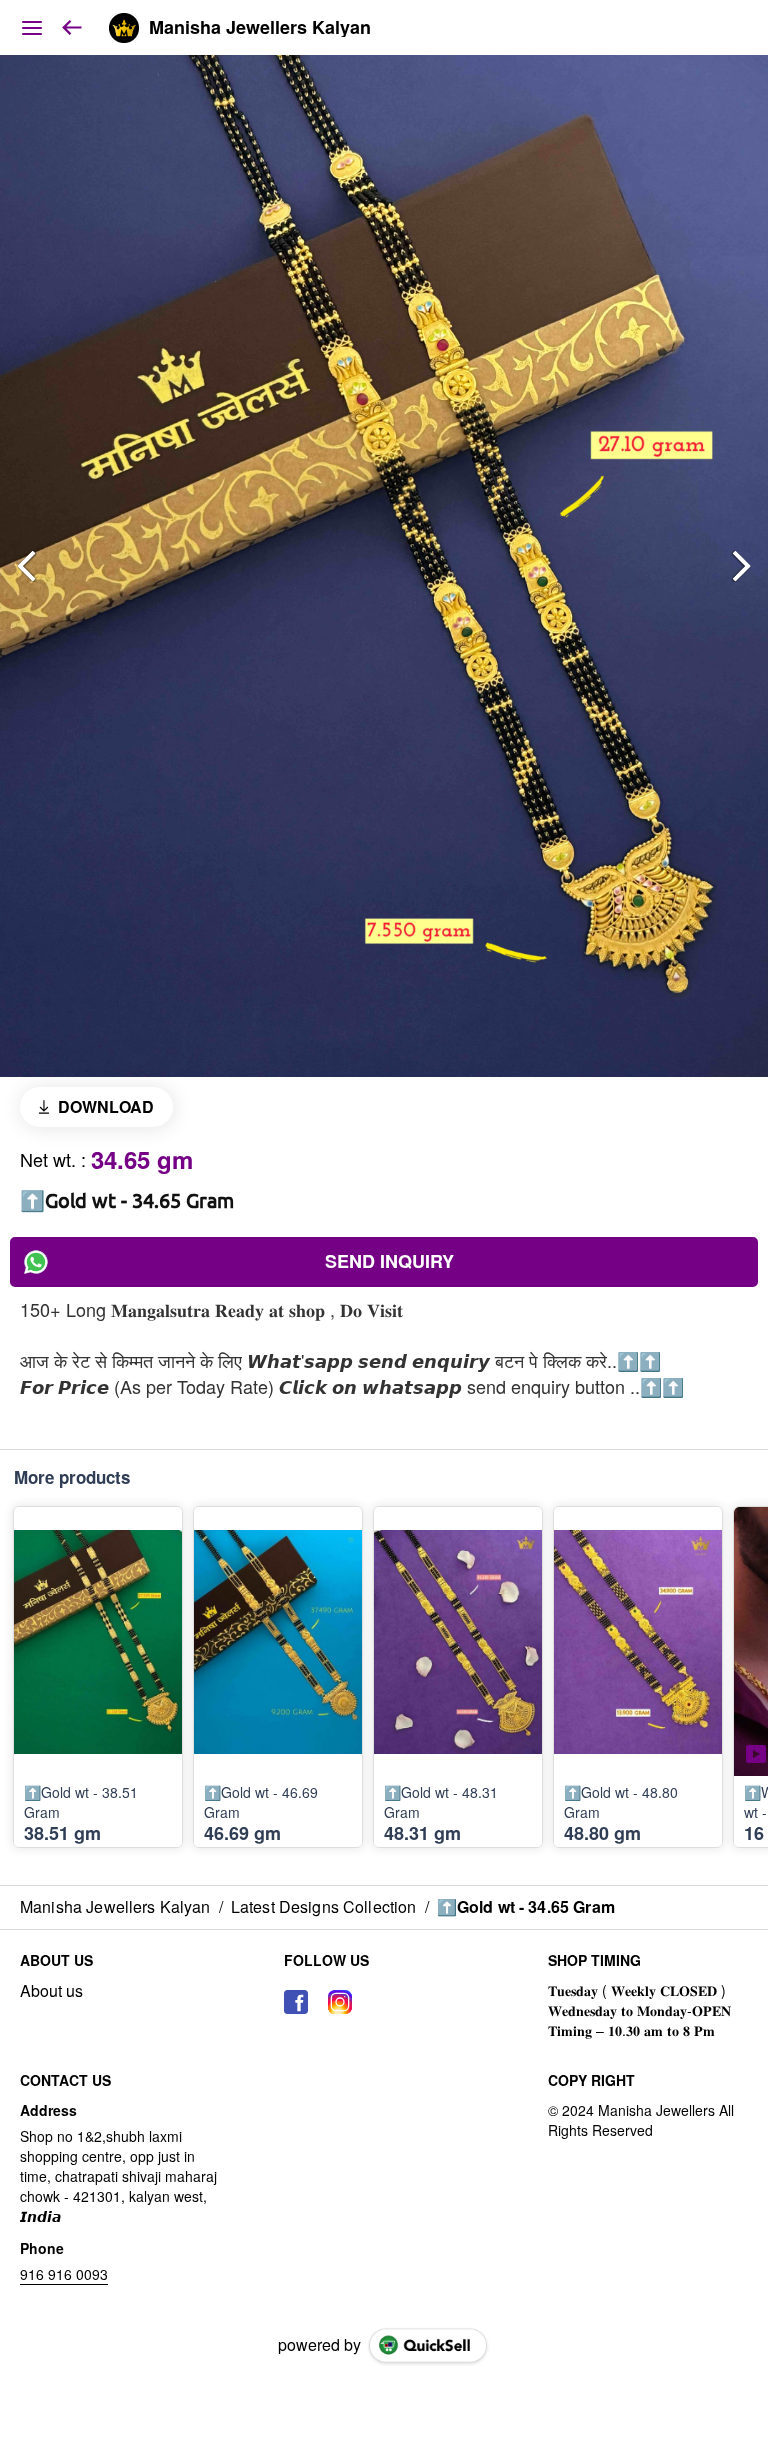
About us (51, 1991)
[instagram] (340, 2002)
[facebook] (296, 2002)
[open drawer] (32, 28)
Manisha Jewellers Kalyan (260, 28)
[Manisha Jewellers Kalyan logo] (124, 28)
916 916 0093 (64, 2274)
